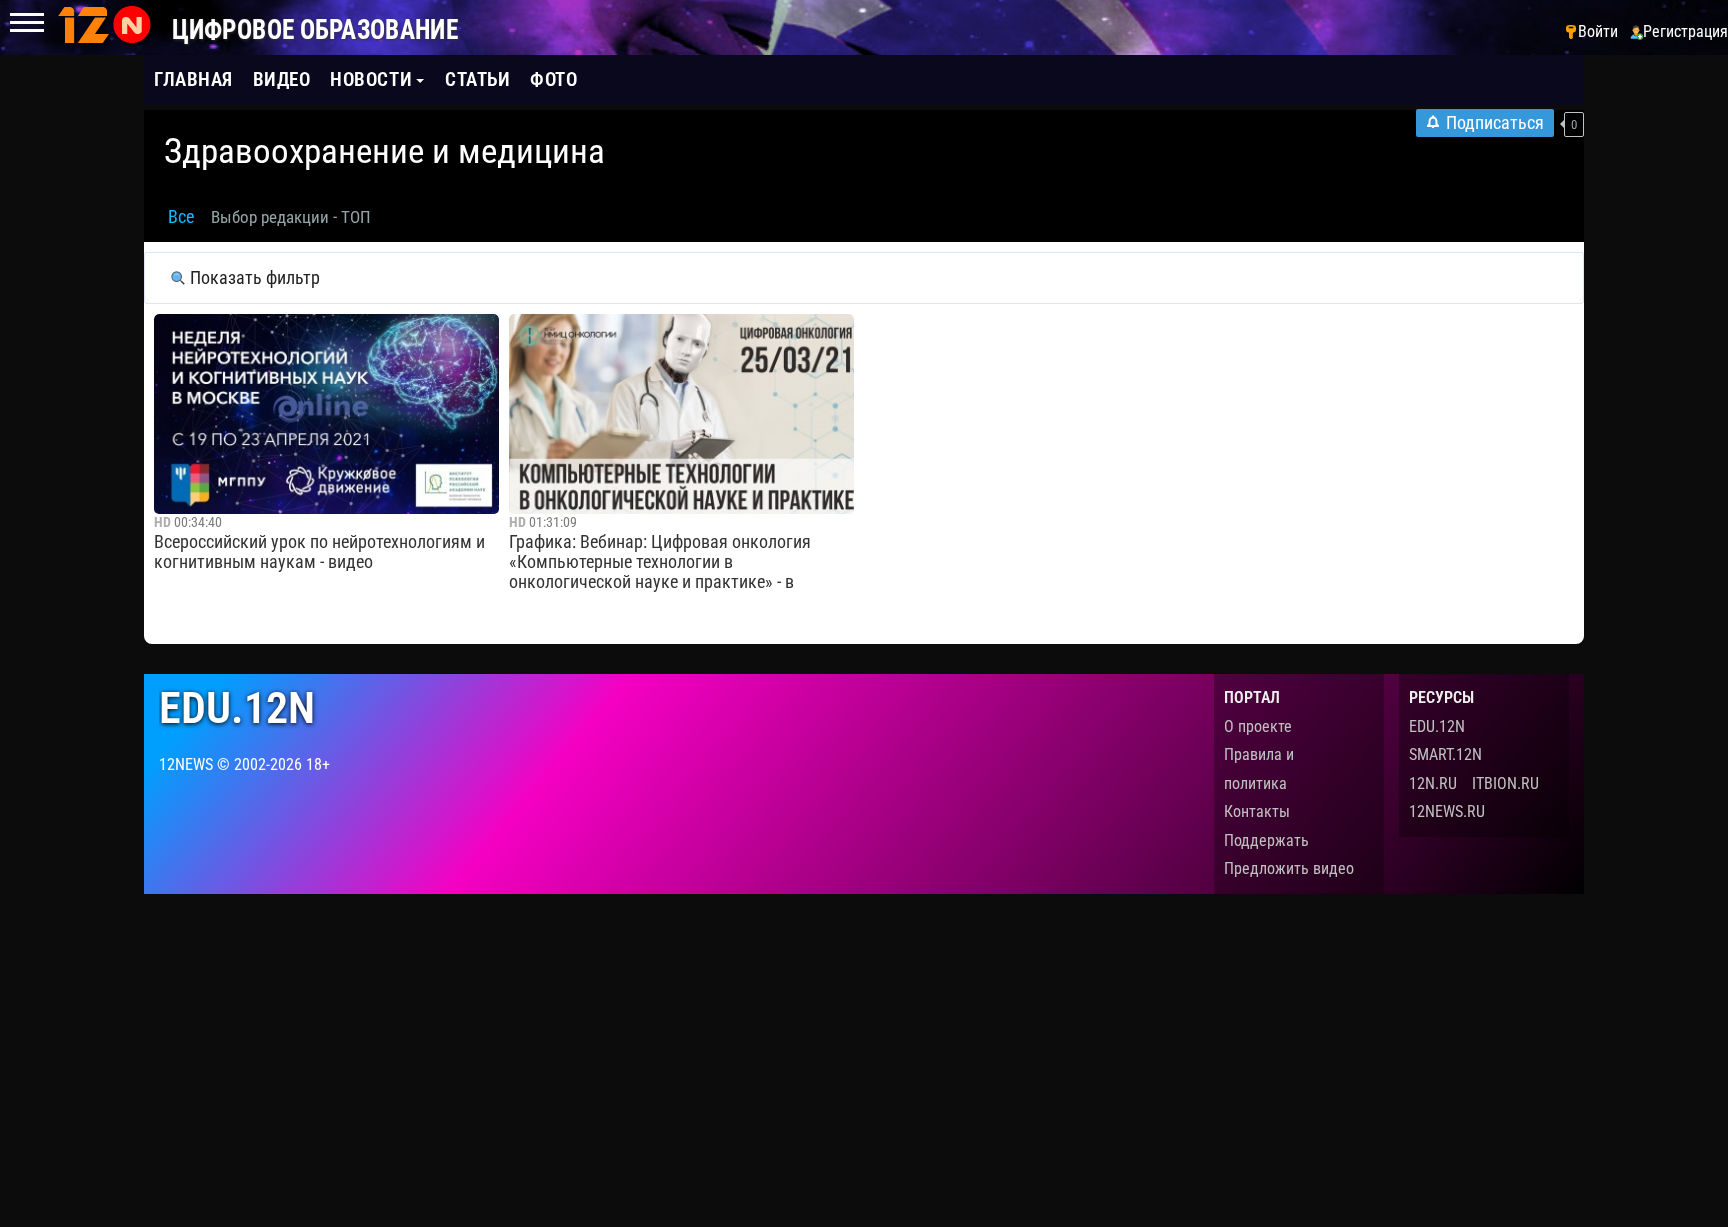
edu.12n (237, 708)
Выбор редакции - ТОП (291, 217)
